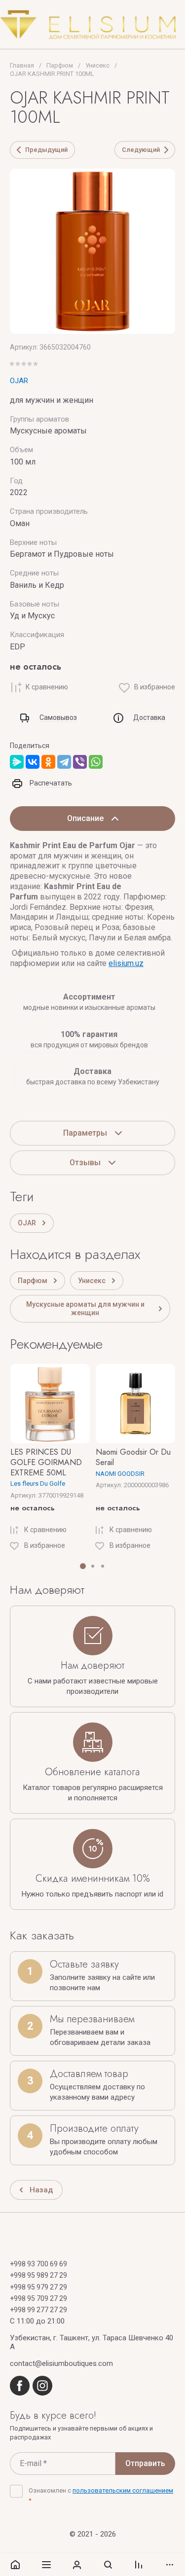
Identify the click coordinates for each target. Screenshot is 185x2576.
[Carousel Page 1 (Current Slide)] (83, 1566)
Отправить (145, 2463)
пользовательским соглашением (123, 2490)
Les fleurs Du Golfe (38, 1484)
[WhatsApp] (96, 762)
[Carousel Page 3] (103, 1566)
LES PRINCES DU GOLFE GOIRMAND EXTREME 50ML (46, 1462)
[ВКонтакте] (33, 762)
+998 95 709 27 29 (38, 2298)
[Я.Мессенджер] (17, 762)
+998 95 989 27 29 (38, 2275)
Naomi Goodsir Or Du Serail (133, 1457)
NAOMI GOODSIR (120, 1474)
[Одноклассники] (48, 762)
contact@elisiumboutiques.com (61, 2363)
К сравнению (47, 687)
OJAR (19, 381)
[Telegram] (64, 762)
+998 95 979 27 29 (38, 2287)
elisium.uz (126, 963)
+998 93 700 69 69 (38, 2264)
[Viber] (80, 762)
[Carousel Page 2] (93, 1566)
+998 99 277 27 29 (38, 2310)
